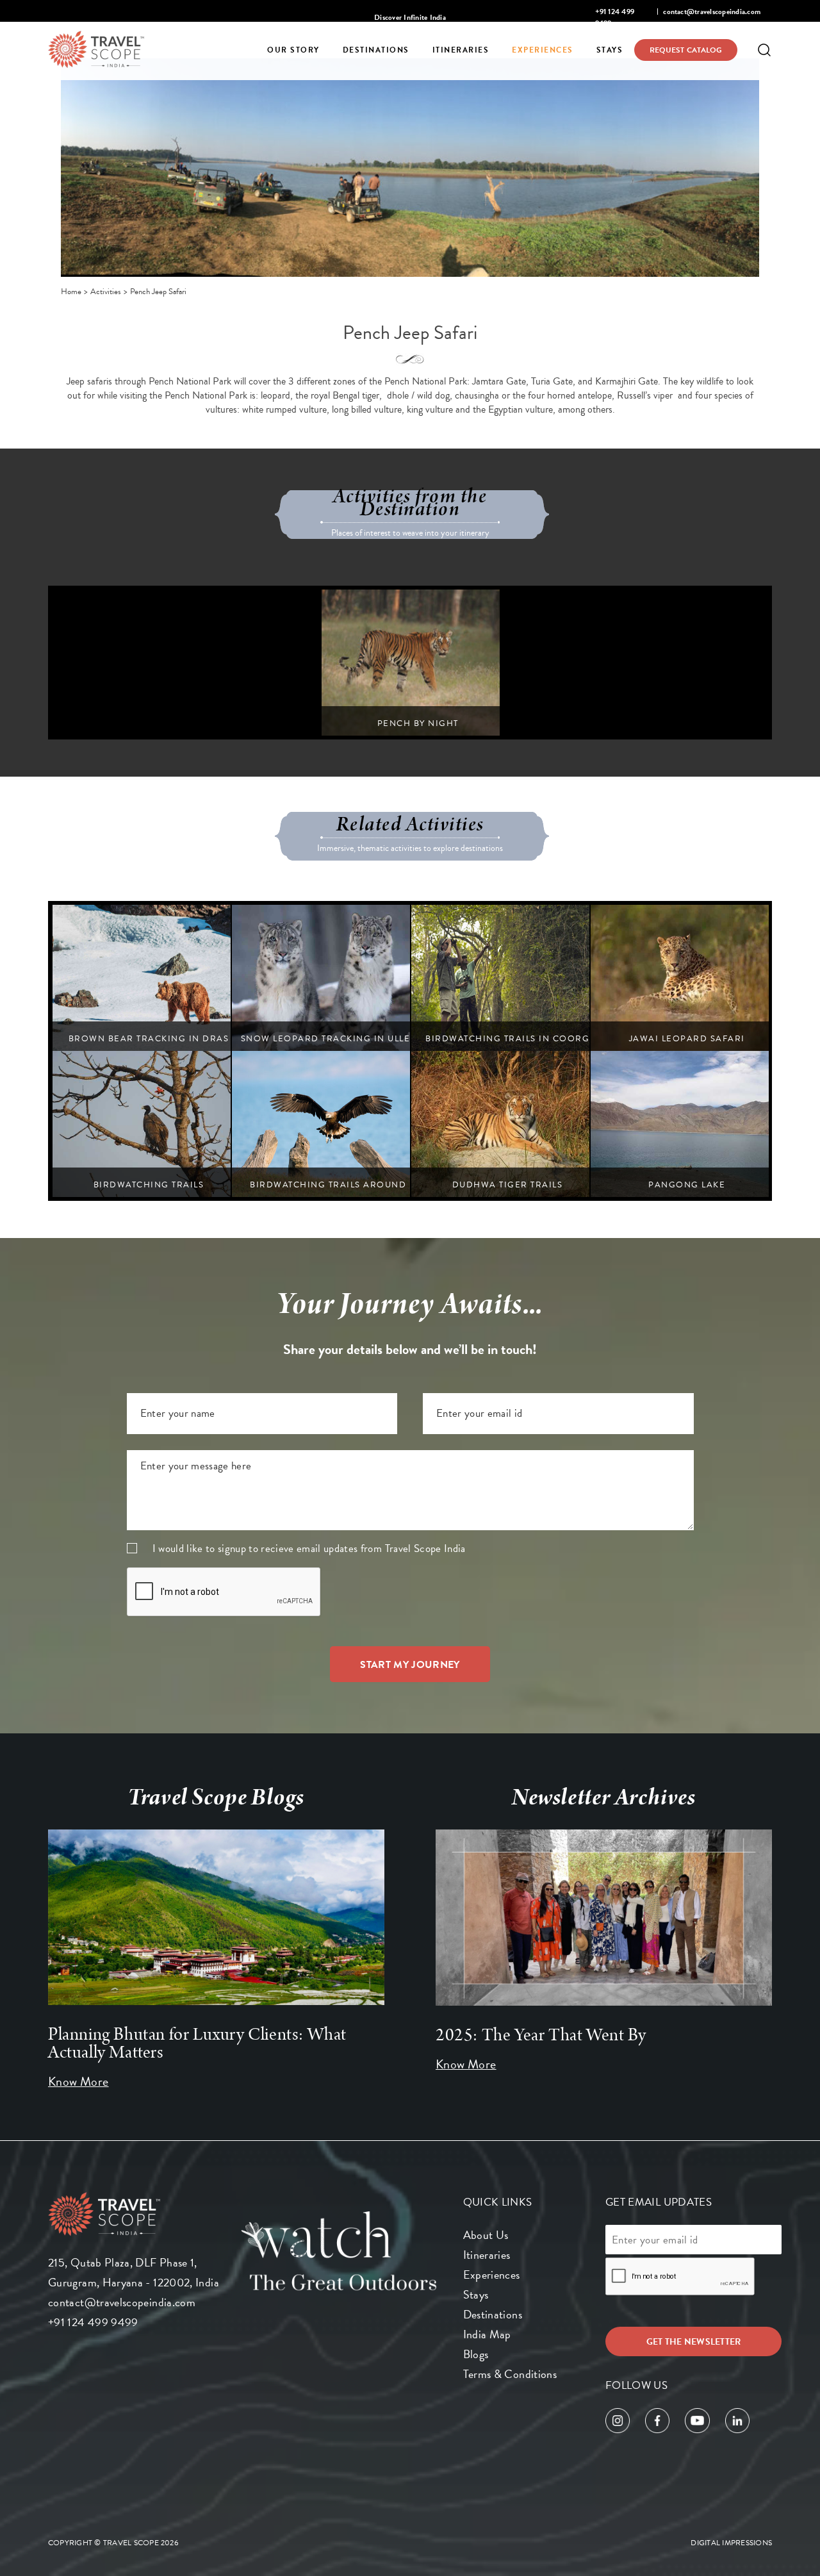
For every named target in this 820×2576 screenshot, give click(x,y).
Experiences (543, 50)
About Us (486, 2235)
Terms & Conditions (510, 2374)
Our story (293, 50)
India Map (487, 2334)
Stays (610, 50)
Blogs (476, 2354)
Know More (78, 2081)
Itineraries (461, 50)
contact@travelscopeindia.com (712, 12)
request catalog (686, 50)
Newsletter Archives (604, 1797)
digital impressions (731, 2543)
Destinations (376, 50)
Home (71, 292)
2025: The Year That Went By (541, 2035)
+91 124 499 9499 (93, 2322)
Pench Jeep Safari (158, 292)
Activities (106, 292)
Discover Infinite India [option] (410, 17)
